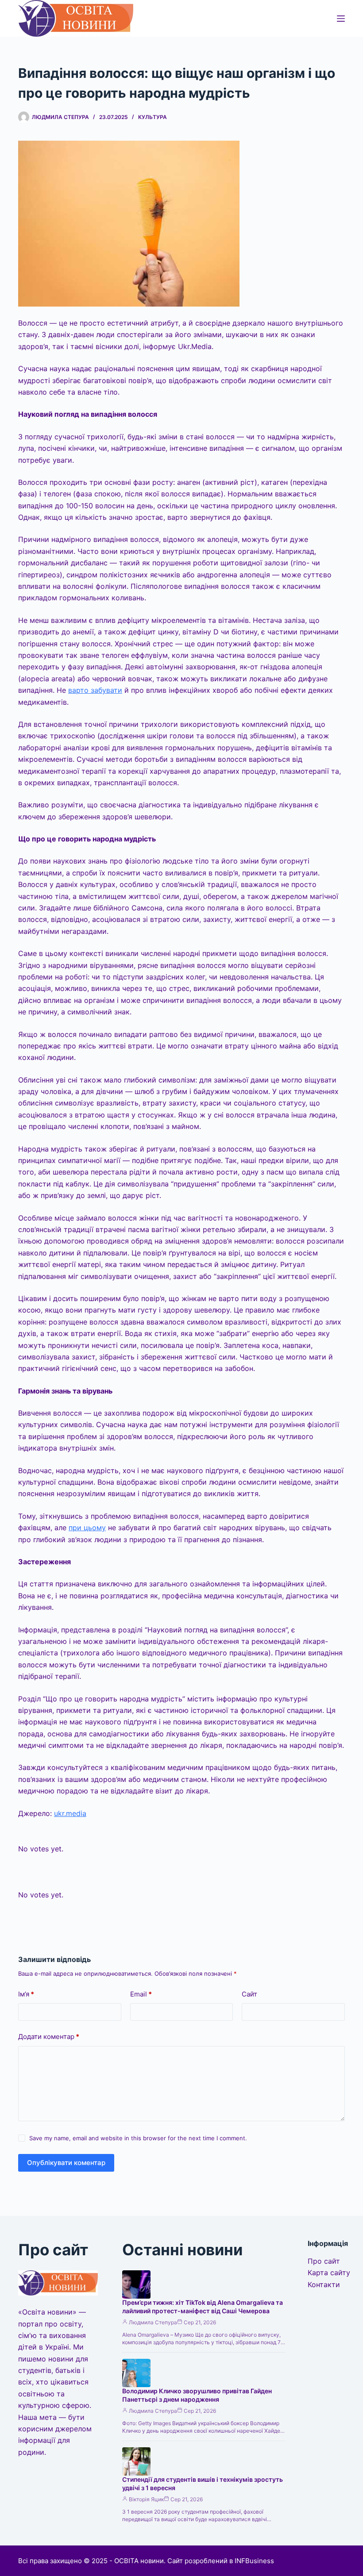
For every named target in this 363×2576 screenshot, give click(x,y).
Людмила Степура (153, 2322)
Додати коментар (49, 2037)
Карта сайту (329, 2273)
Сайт (249, 1994)
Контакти (324, 2284)
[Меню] (341, 19)
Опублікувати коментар (66, 2163)
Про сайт (324, 2261)
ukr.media (70, 1813)
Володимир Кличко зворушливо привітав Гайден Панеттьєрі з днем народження (197, 2395)
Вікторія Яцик (146, 2499)
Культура (153, 117)
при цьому (87, 1528)
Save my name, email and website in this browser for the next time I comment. (138, 2138)
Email (141, 1994)
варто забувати (95, 690)
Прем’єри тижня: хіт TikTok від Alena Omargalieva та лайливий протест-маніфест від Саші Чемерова (203, 2307)
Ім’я (26, 1994)
